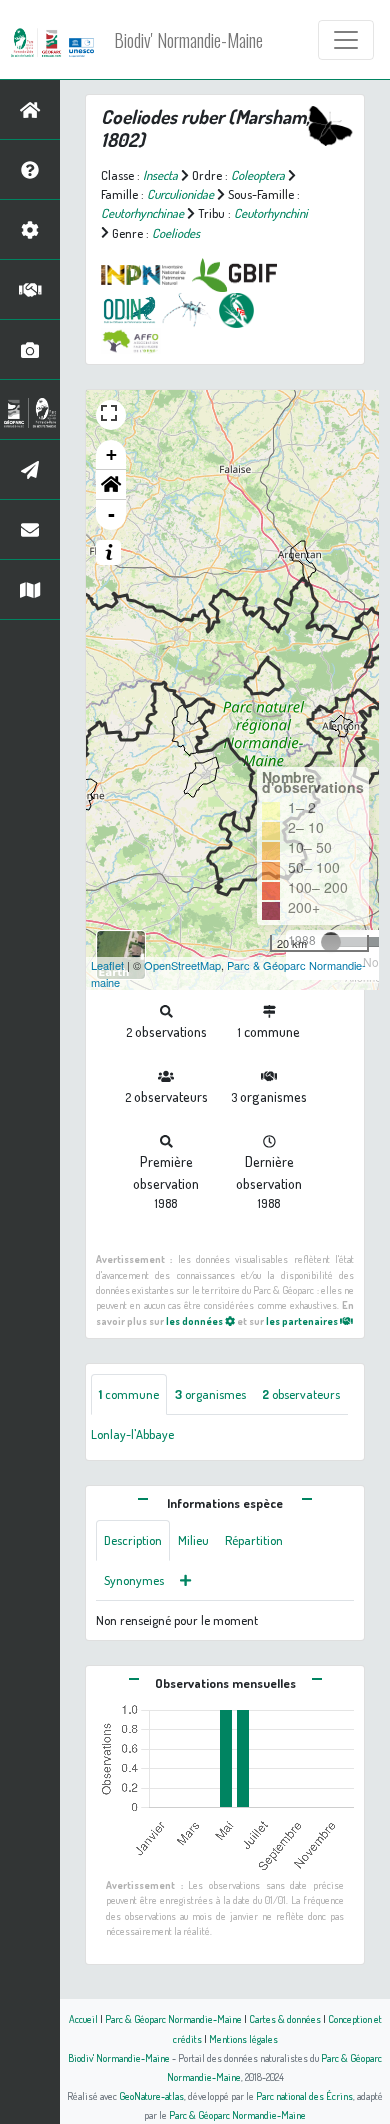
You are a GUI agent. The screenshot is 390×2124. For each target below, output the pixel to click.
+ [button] (111, 454)
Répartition (254, 1540)
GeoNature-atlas (151, 2095)
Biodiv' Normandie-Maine (188, 40)
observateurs (301, 1394)
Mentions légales (243, 2038)
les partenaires (303, 1320)
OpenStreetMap (182, 965)
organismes (210, 1394)
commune (129, 1394)
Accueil (83, 2018)
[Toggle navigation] (346, 40)
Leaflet (107, 965)
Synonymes (134, 1580)
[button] (111, 485)
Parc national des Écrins (304, 2095)
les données (195, 1320)
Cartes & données (285, 2018)
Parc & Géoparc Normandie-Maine (173, 2018)
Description (133, 1540)
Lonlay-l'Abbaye (132, 1434)
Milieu (193, 1540)
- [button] (111, 514)
